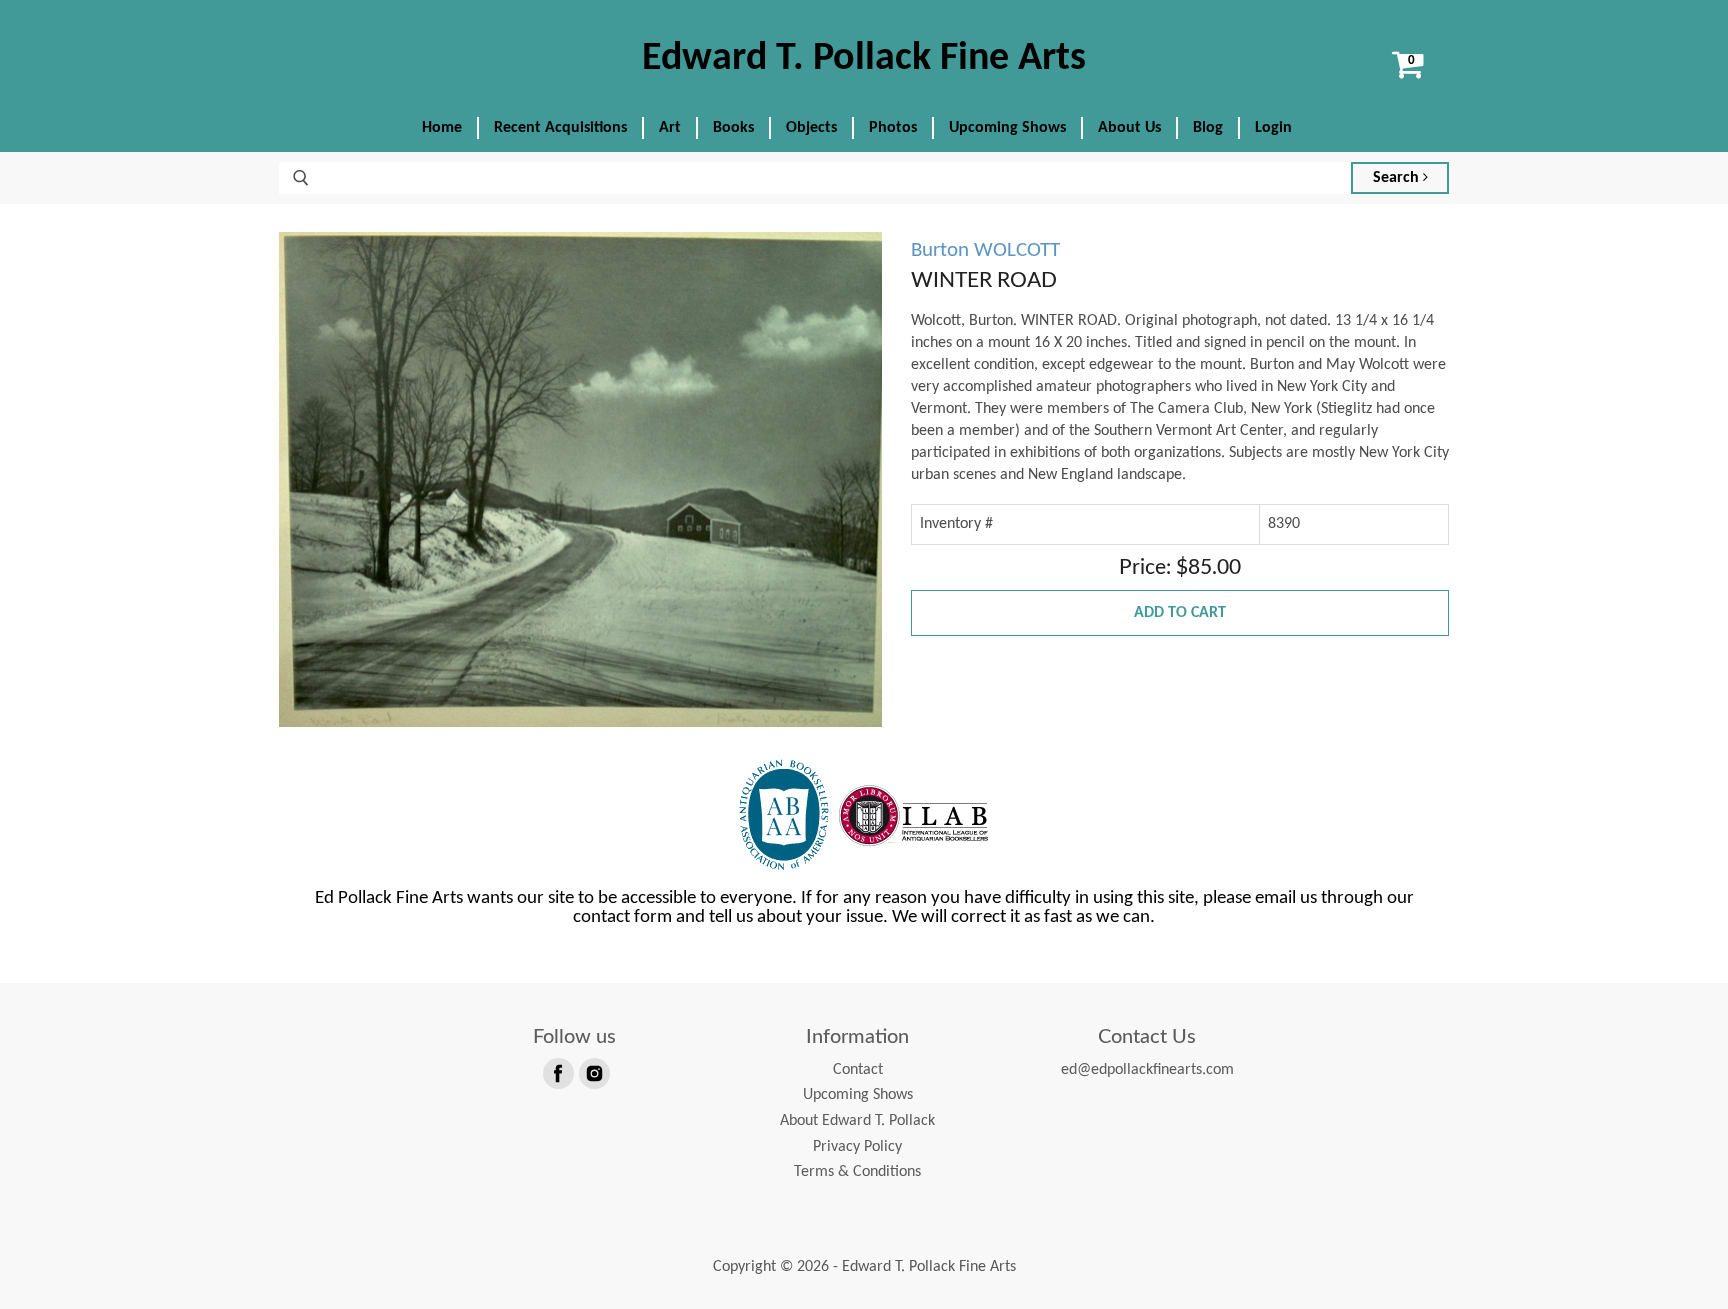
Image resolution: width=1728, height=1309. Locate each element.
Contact (858, 1070)
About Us (1129, 128)
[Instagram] (593, 1072)
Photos (893, 128)
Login (1273, 128)
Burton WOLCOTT (985, 250)
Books (733, 128)
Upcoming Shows (1007, 128)
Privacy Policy (857, 1147)
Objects (811, 128)
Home (442, 128)
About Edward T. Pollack (857, 1121)
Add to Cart (1180, 613)
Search (1398, 178)
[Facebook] (557, 1072)
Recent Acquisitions (560, 128)
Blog (1208, 128)
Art (670, 128)
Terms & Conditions (857, 1172)
